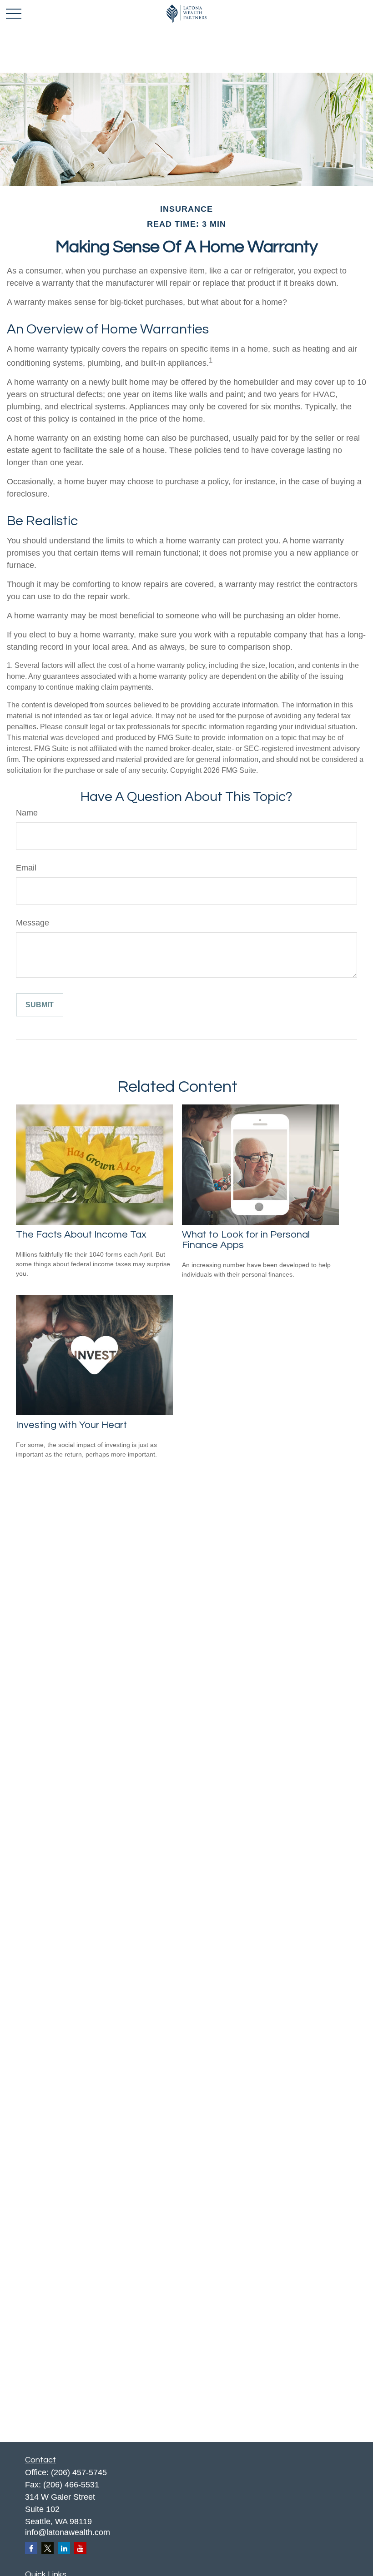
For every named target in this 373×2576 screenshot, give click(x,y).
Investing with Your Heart (71, 1425)
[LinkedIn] (64, 2548)
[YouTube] (80, 2548)
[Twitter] (48, 2548)
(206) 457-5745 (79, 2472)
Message (33, 923)
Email (26, 868)
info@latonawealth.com (68, 2532)
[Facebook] (31, 2548)
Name (27, 813)
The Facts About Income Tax (81, 1235)
